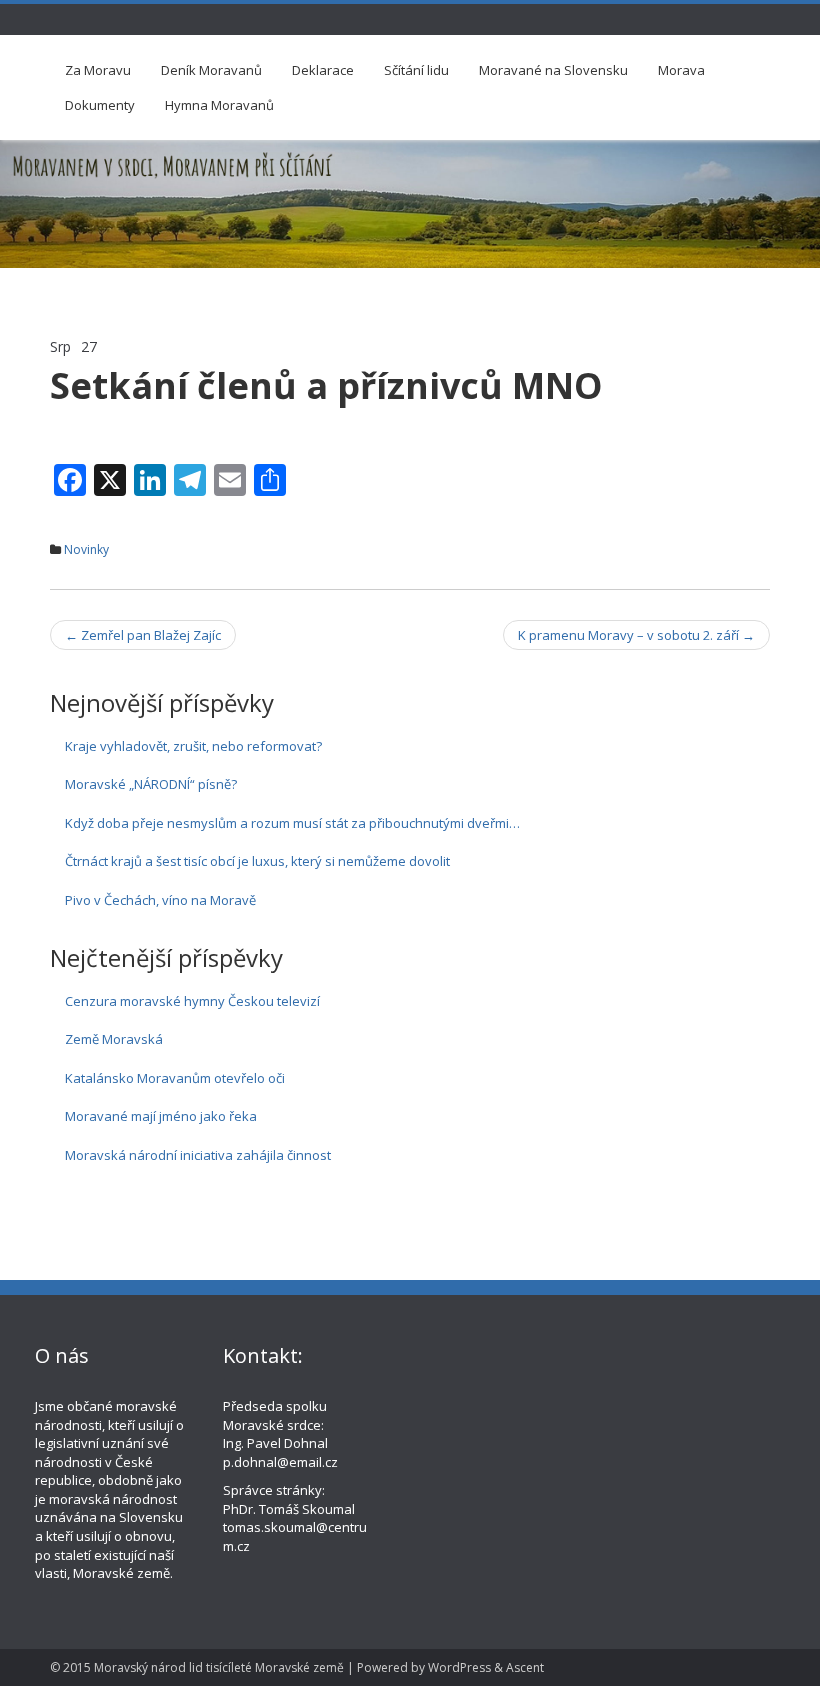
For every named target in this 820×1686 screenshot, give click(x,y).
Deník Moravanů (211, 70)
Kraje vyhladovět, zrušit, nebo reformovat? (193, 746)
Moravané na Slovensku (553, 70)
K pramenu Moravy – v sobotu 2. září (636, 635)
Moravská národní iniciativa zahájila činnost (198, 1155)
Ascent (525, 1667)
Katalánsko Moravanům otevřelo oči (175, 1078)
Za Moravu (98, 70)
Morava (681, 70)
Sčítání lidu (416, 70)
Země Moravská (114, 1039)
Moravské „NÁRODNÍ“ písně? (151, 784)
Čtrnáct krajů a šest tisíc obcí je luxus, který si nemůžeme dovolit (257, 861)
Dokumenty (100, 105)
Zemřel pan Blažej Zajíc (143, 635)
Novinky (86, 549)
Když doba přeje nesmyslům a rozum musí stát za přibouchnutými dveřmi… (292, 823)
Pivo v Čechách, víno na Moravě (160, 900)
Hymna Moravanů (219, 105)
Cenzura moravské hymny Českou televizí (192, 1001)
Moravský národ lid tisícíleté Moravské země (219, 1667)
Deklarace (323, 70)
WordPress (459, 1667)
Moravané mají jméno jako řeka (161, 1116)
